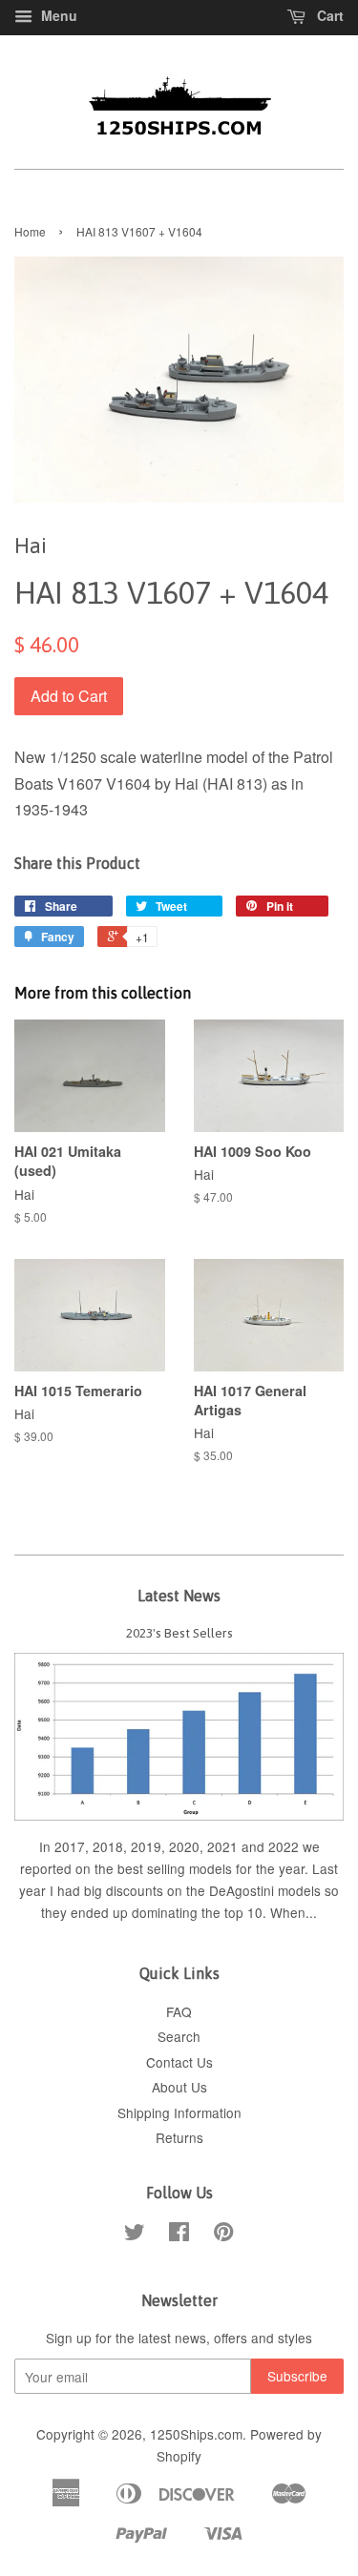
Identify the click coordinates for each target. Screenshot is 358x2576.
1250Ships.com (196, 2434)
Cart (328, 15)
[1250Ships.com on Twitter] (135, 2235)
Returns (179, 2137)
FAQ (179, 2011)
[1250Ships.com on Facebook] (179, 2235)
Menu (57, 15)
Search (179, 2036)
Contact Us (179, 2062)
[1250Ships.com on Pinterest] (223, 2235)
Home (30, 231)
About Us (179, 2087)
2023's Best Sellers (179, 1633)
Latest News (179, 1596)
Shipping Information (179, 2112)
